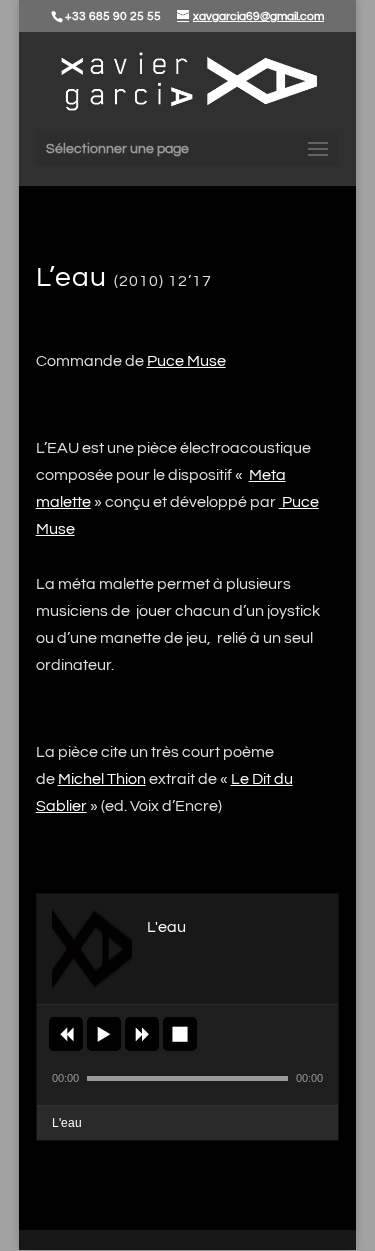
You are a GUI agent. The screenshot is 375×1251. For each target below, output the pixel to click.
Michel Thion (102, 779)
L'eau (67, 1123)
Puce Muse (186, 361)
